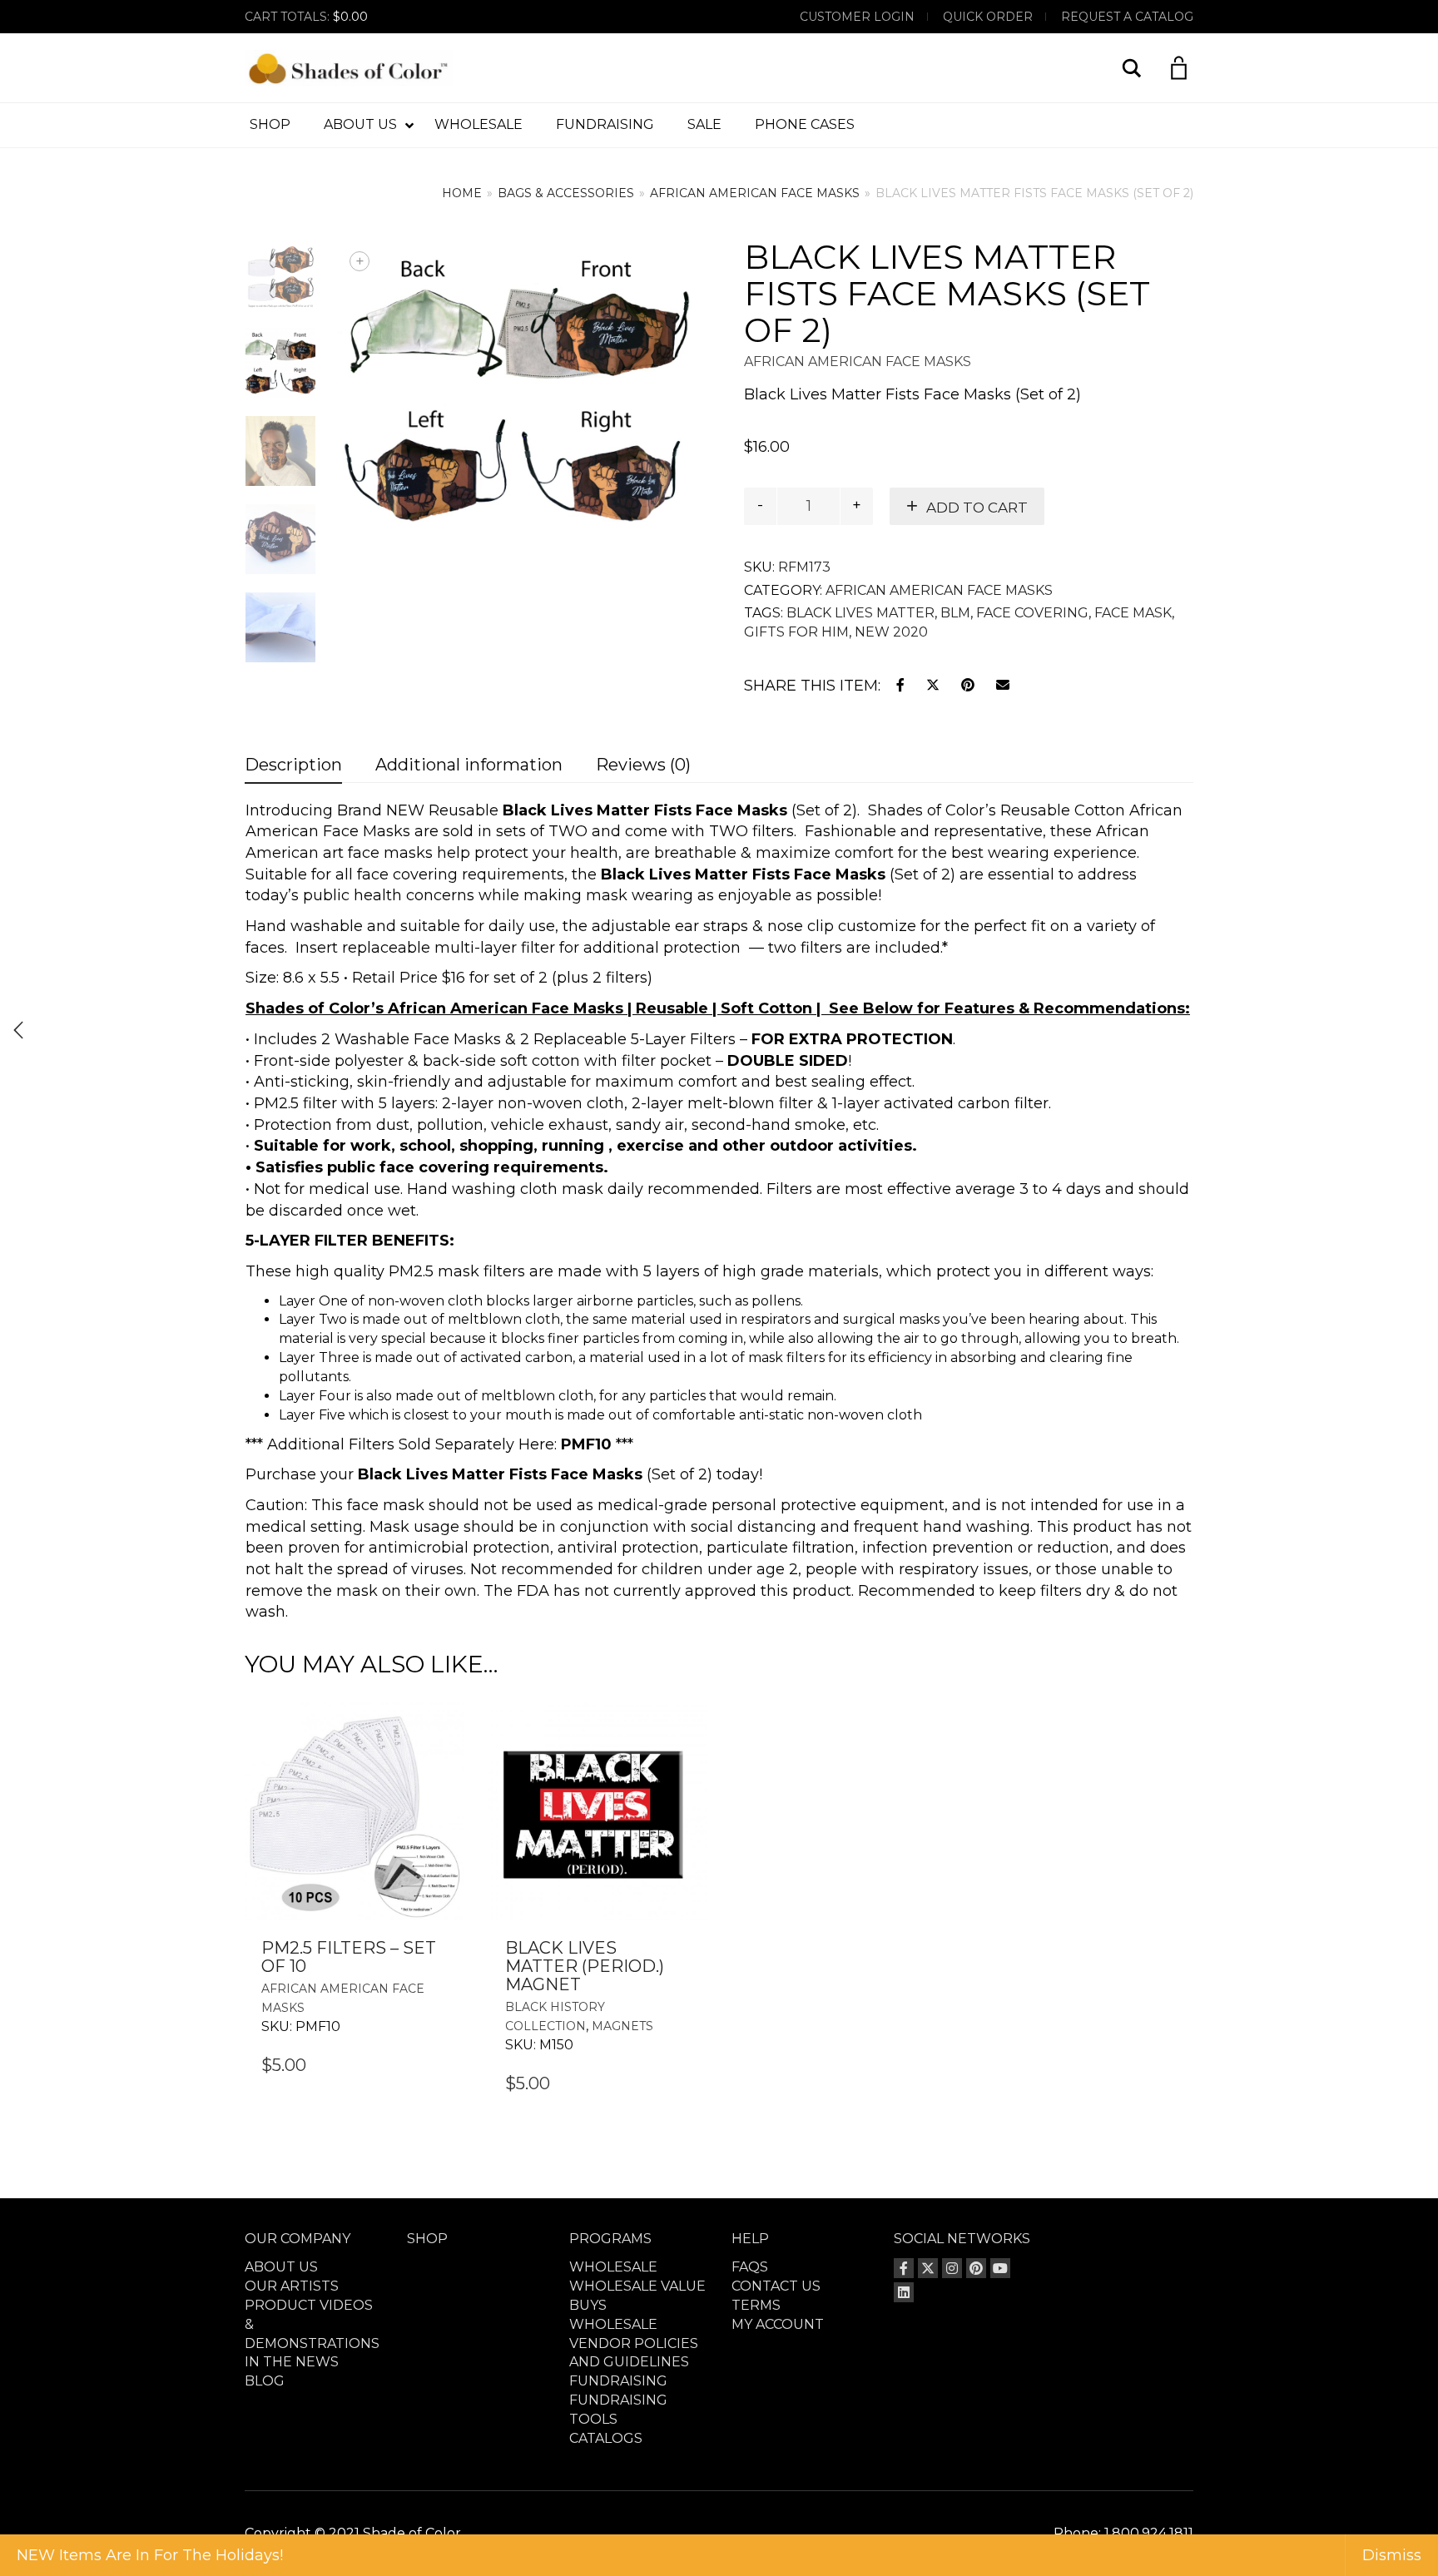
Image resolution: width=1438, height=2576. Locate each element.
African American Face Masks (755, 193)
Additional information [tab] (469, 765)
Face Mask (1133, 613)
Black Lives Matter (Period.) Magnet (585, 1966)
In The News (292, 2362)
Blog (265, 2381)
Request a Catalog (1127, 17)
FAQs (750, 2267)
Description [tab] (293, 765)
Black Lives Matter (860, 613)
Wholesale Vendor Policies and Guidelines (634, 2343)
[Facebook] (904, 2268)
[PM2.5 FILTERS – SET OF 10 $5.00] (18, 1030)
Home (462, 193)
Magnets (622, 2026)
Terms (756, 2305)
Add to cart (977, 508)
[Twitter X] (928, 2268)
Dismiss (1392, 2555)
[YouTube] (1000, 2268)
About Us (281, 2267)
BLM (955, 613)
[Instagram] (952, 2268)
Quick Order (988, 17)
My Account (778, 2324)
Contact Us (776, 2286)
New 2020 (891, 632)
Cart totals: (306, 17)
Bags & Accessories (566, 193)
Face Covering (1032, 613)
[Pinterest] (976, 2268)
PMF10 (586, 1444)
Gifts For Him (796, 632)
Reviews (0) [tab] (643, 765)
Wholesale (613, 2267)
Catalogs (606, 2438)
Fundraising (618, 2381)
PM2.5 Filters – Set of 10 (349, 1957)
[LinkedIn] (904, 2292)
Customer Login (857, 17)
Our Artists (292, 2286)
